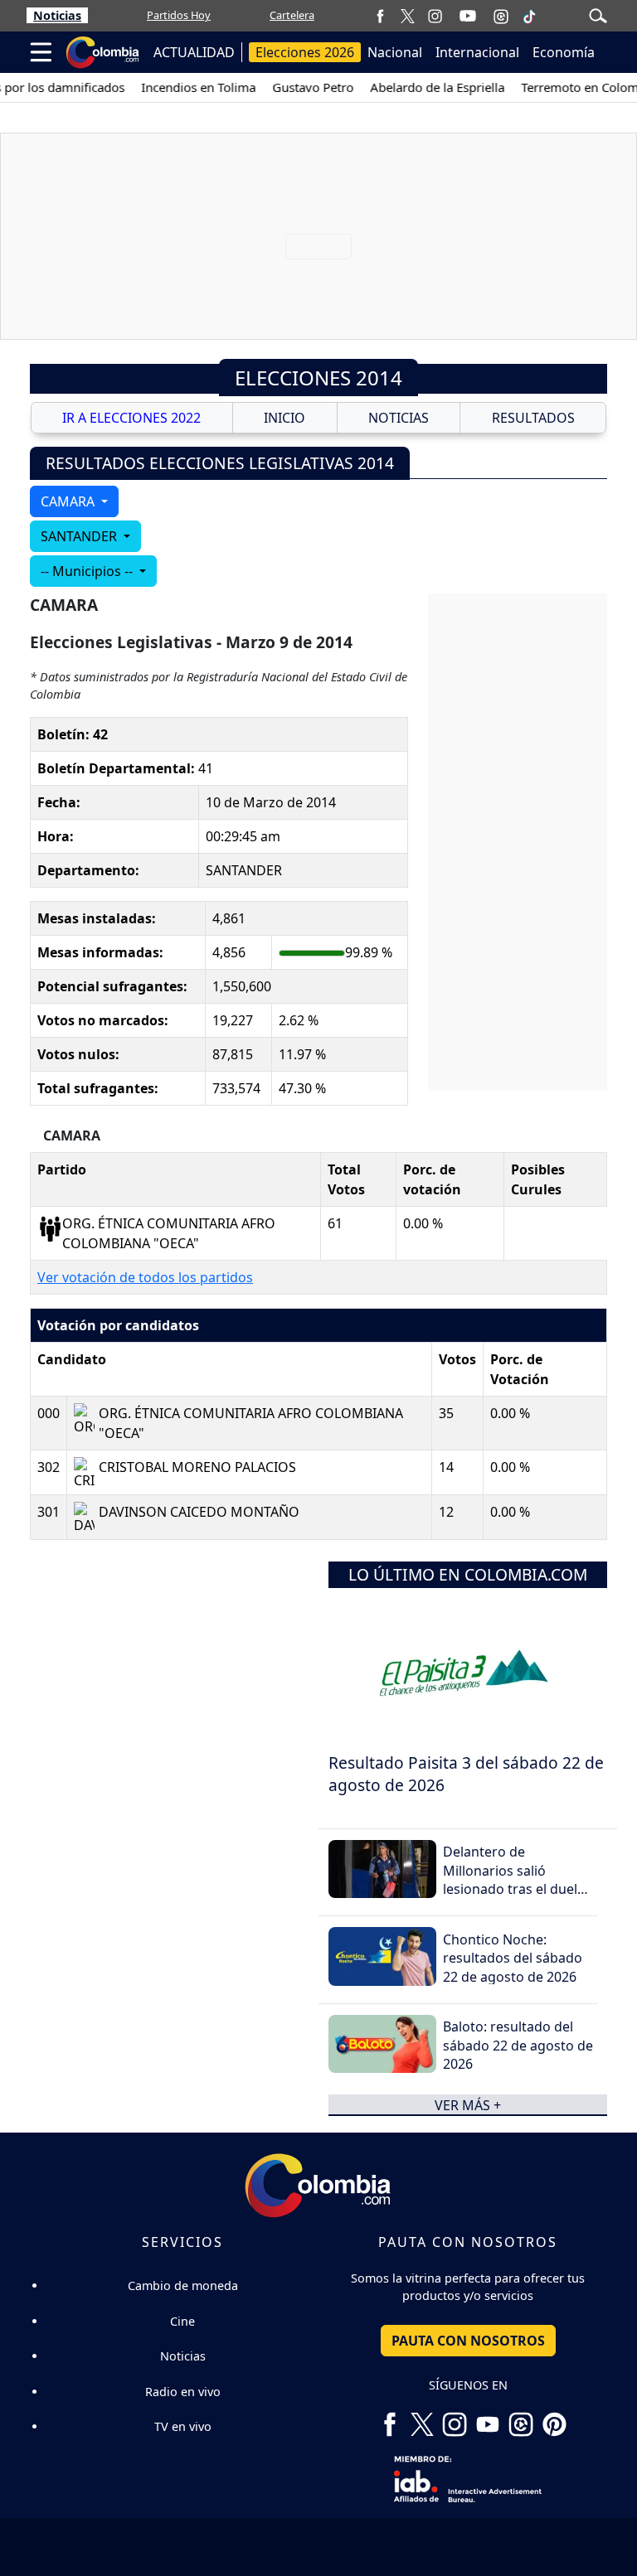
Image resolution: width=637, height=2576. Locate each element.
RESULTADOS (533, 418)
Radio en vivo (183, 2392)
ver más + (468, 2104)
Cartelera (292, 15)
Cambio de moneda (183, 2285)
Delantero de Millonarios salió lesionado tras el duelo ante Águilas (514, 1879)
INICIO (284, 418)
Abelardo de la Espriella (422, 87)
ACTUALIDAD (194, 52)
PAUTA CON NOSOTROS (468, 2341)
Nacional (395, 52)
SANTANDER (80, 536)
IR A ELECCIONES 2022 (131, 418)
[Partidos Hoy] (501, 16)
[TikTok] (529, 16)
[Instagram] (435, 15)
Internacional (477, 52)
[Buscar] (598, 14)
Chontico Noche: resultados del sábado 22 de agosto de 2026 (513, 1958)
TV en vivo (183, 2426)
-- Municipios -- (88, 571)
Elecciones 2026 (305, 52)
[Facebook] (380, 15)
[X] (408, 15)
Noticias (57, 15)
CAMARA (69, 501)
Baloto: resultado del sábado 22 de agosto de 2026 (518, 2045)
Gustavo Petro (298, 87)
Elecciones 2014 (318, 378)
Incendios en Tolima (183, 87)
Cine (182, 2321)
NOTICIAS (399, 418)
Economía (564, 52)
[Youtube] (468, 16)
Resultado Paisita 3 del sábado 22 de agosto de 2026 (466, 1774)
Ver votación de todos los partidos (145, 1277)
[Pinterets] (554, 2419)
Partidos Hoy (179, 15)
